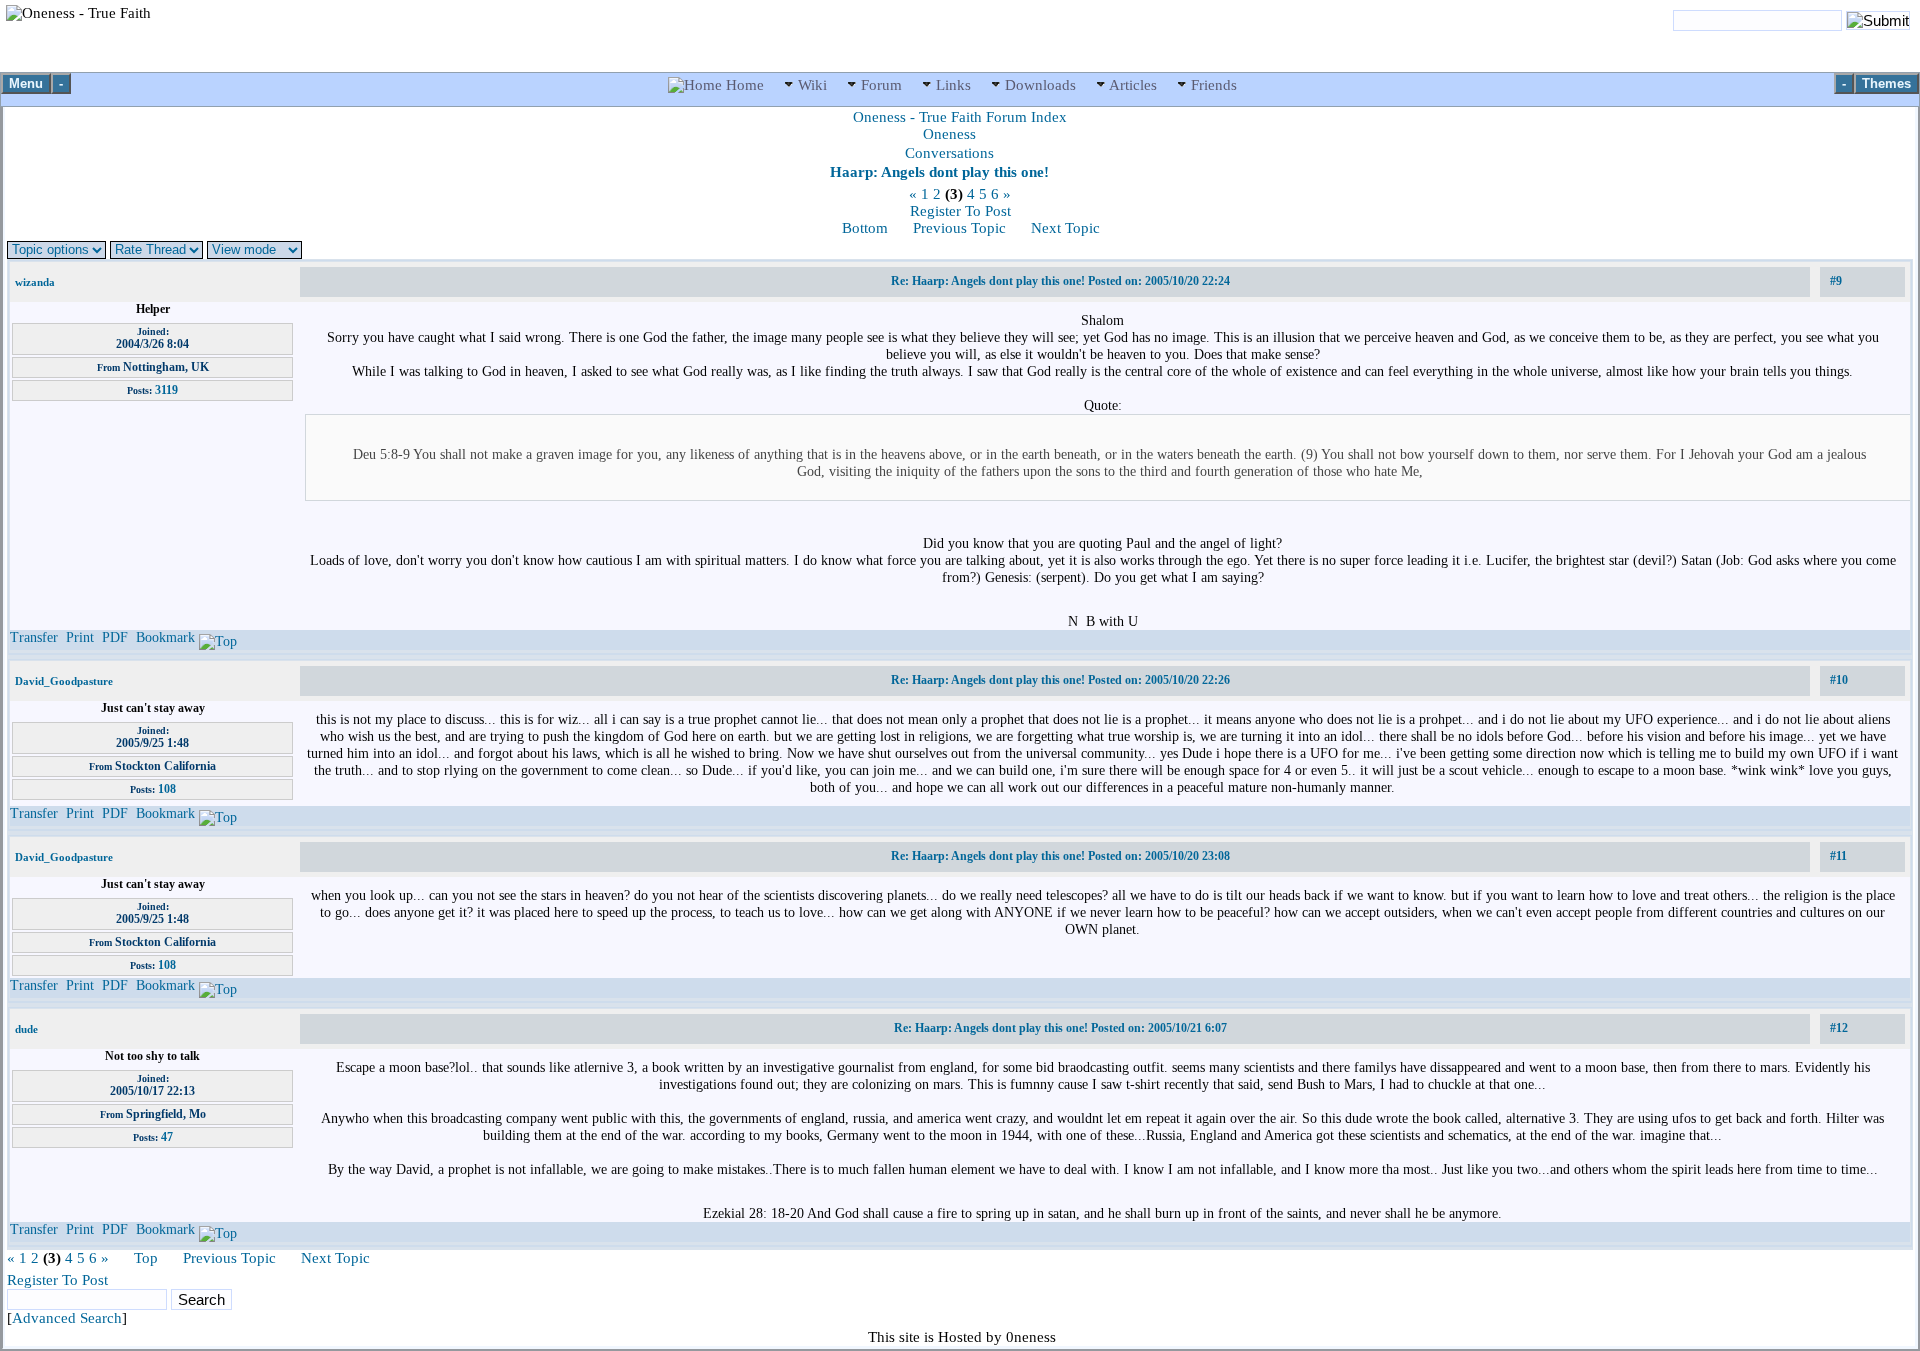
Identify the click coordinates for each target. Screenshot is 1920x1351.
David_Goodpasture (64, 681)
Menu (26, 83)
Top (146, 1258)
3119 (166, 390)
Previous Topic (959, 228)
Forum (881, 85)
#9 (1836, 281)
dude (26, 1029)
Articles (1133, 85)
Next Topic (1065, 228)
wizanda (35, 282)
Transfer (34, 637)
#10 (1839, 680)
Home (745, 85)
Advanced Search (67, 1318)
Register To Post (960, 211)
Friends (1212, 85)
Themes (1886, 83)
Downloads (1040, 85)
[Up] (218, 637)
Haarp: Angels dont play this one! (939, 172)
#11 (1838, 856)
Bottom (865, 228)
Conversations (949, 153)
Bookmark (165, 637)
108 (167, 789)
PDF (115, 637)
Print (80, 637)
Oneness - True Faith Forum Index (960, 117)
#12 (1839, 1028)
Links (953, 85)
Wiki (812, 85)
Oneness (949, 134)
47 (167, 1137)
